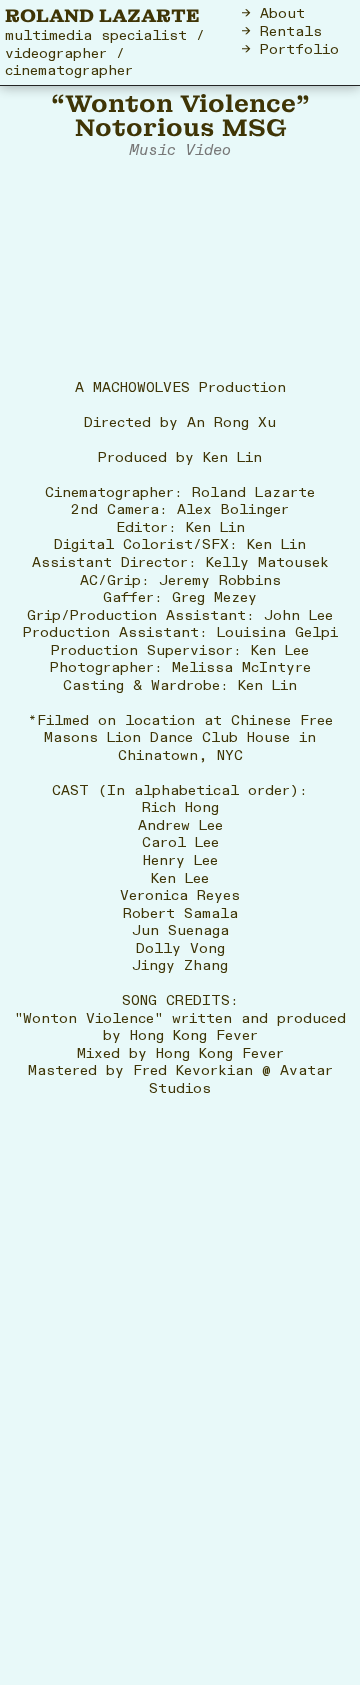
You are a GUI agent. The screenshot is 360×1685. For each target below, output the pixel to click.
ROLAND (49, 15)
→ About (273, 13)
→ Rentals (282, 31)
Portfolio (299, 49)
